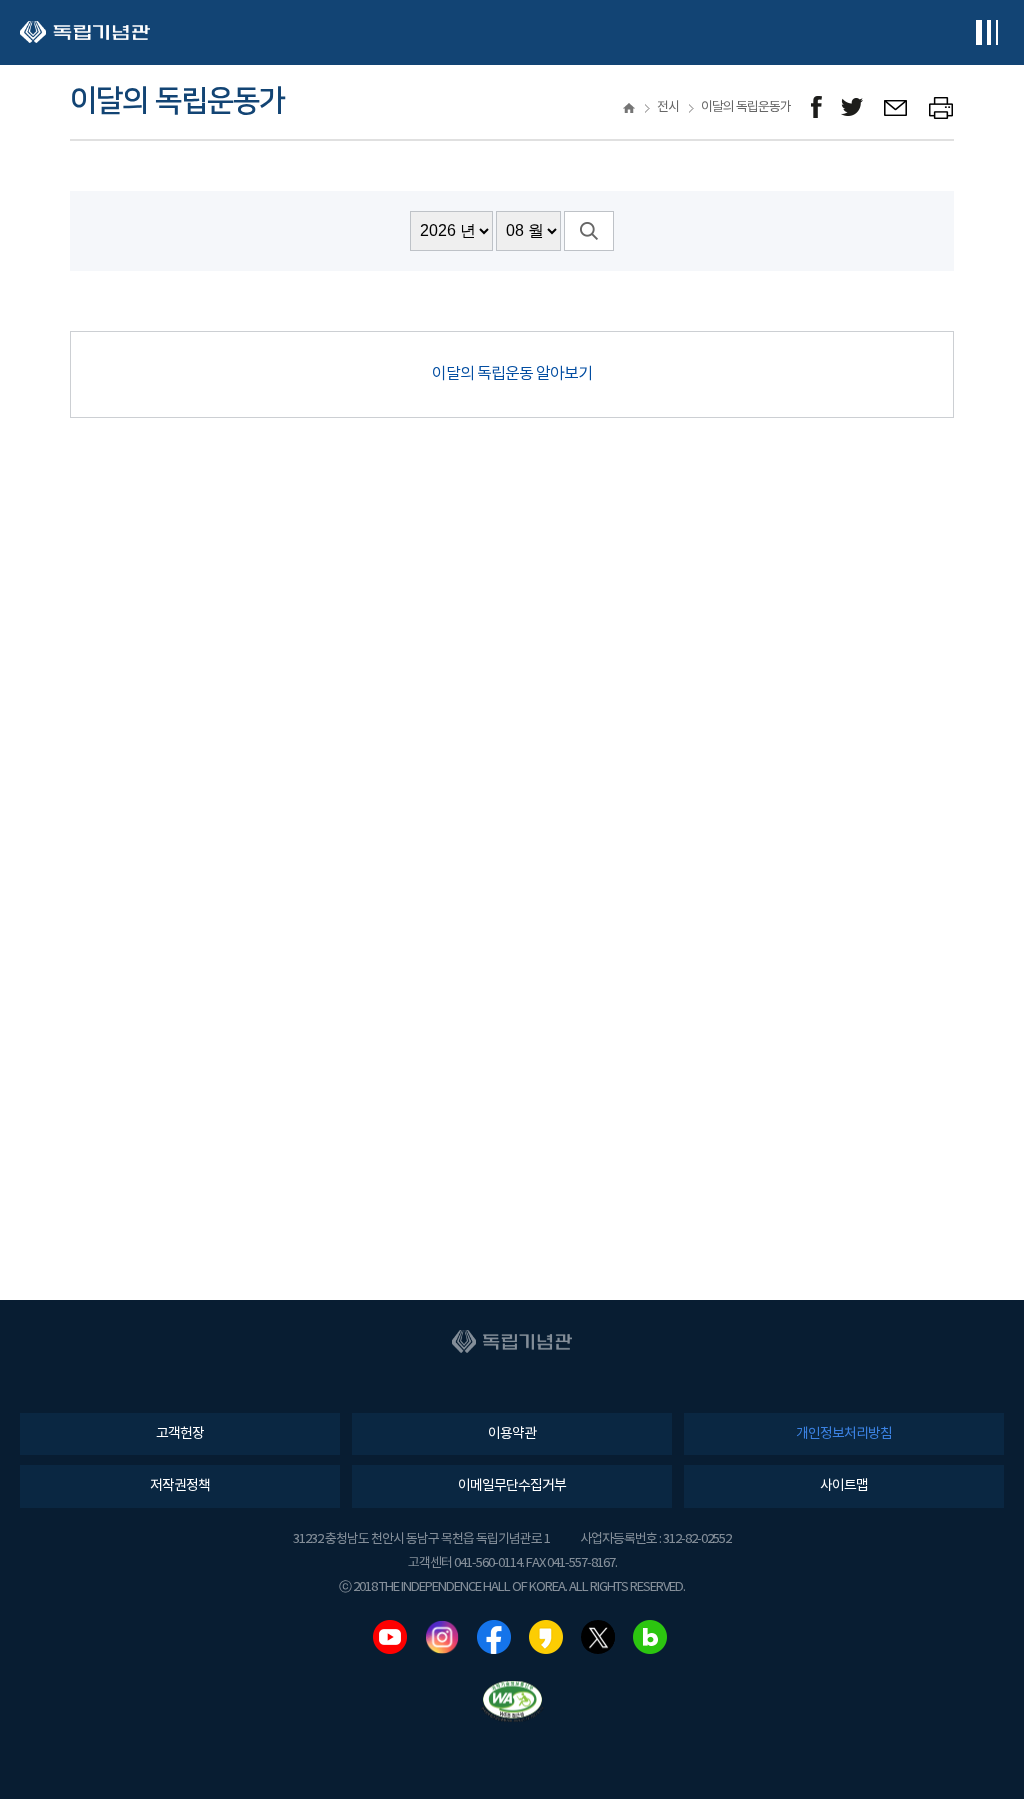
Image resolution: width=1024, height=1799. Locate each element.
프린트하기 (941, 107)
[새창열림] (816, 107)
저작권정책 (180, 1486)
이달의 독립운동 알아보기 (512, 374)
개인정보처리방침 (844, 1434)
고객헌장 (180, 1434)
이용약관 (512, 1434)
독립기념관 (85, 32)
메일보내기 (896, 107)
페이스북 (494, 1637)
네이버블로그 (650, 1637)
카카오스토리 (546, 1637)
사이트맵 (844, 1486)
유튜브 (390, 1637)
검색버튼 (589, 231)
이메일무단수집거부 (512, 1486)
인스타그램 (442, 1637)
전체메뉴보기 (986, 32)
